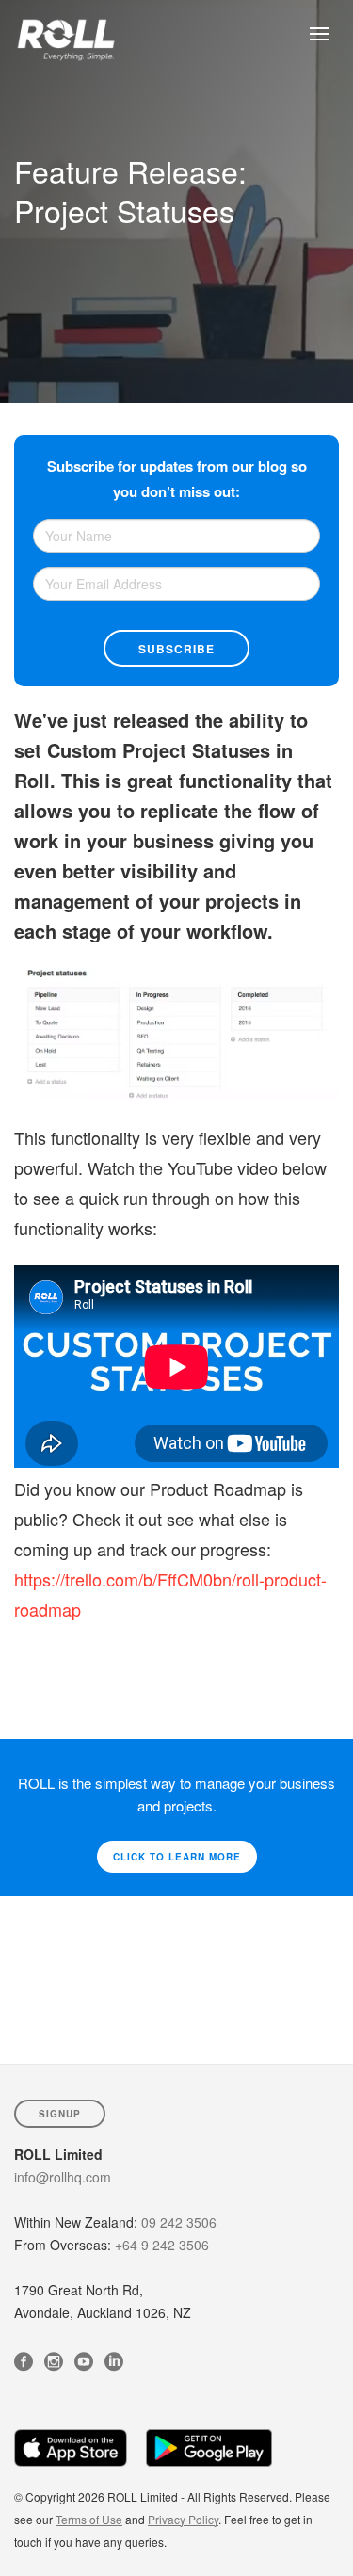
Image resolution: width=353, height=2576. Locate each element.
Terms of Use (89, 2519)
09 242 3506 (179, 2222)
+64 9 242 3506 (162, 2245)
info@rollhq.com (63, 2177)
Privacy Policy (183, 2519)
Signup (60, 2114)
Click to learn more (177, 1857)
